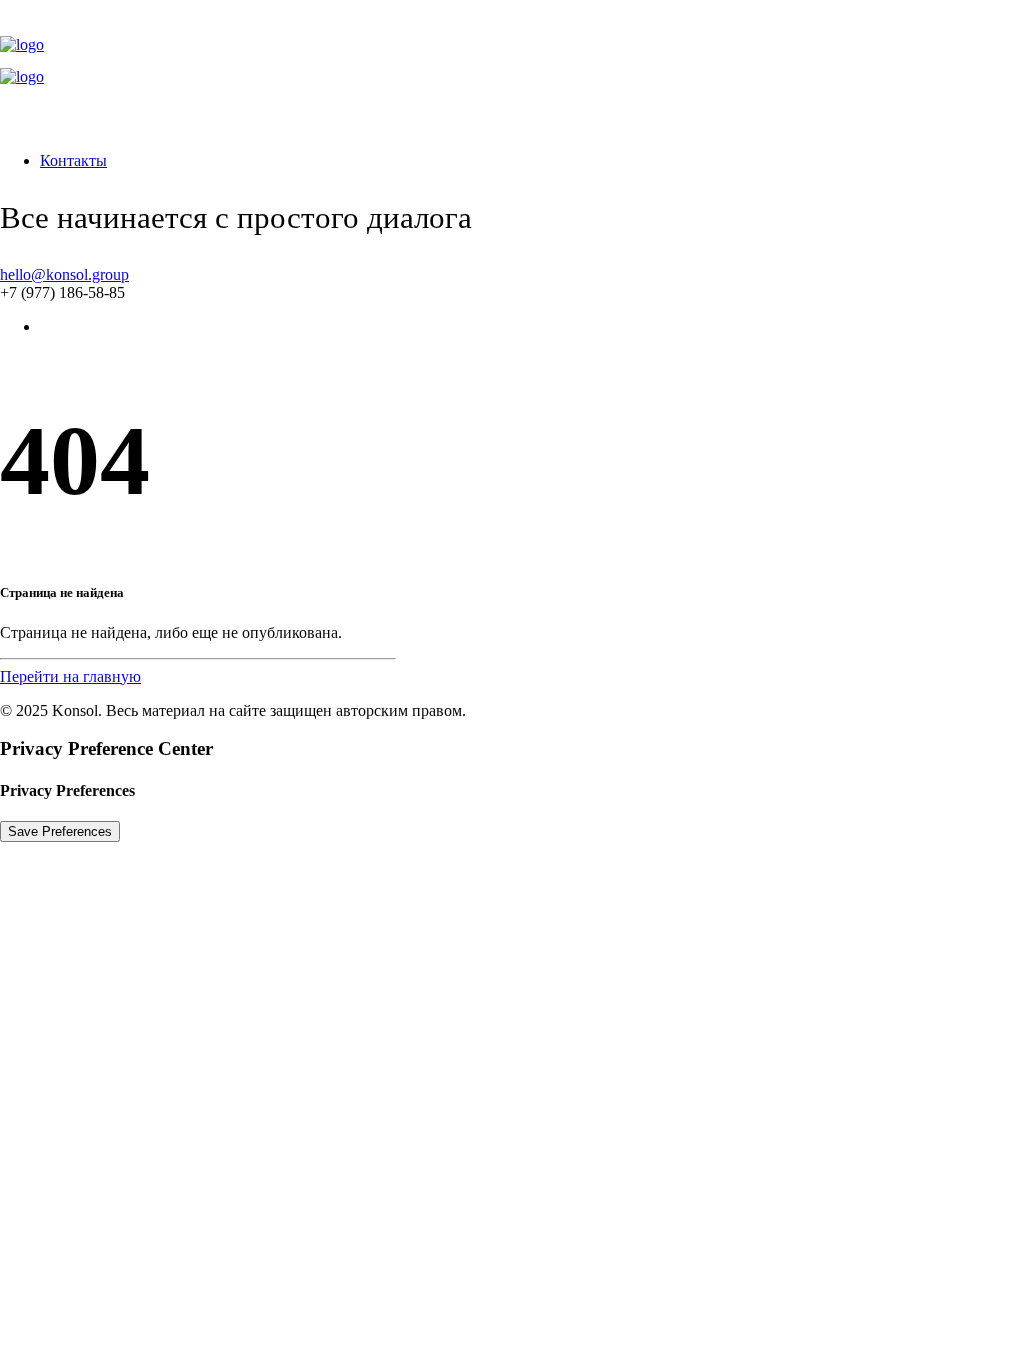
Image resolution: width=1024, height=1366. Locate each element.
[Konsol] (512, 68)
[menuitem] (532, 161)
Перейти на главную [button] (70, 676)
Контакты (73, 160)
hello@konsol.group (64, 274)
